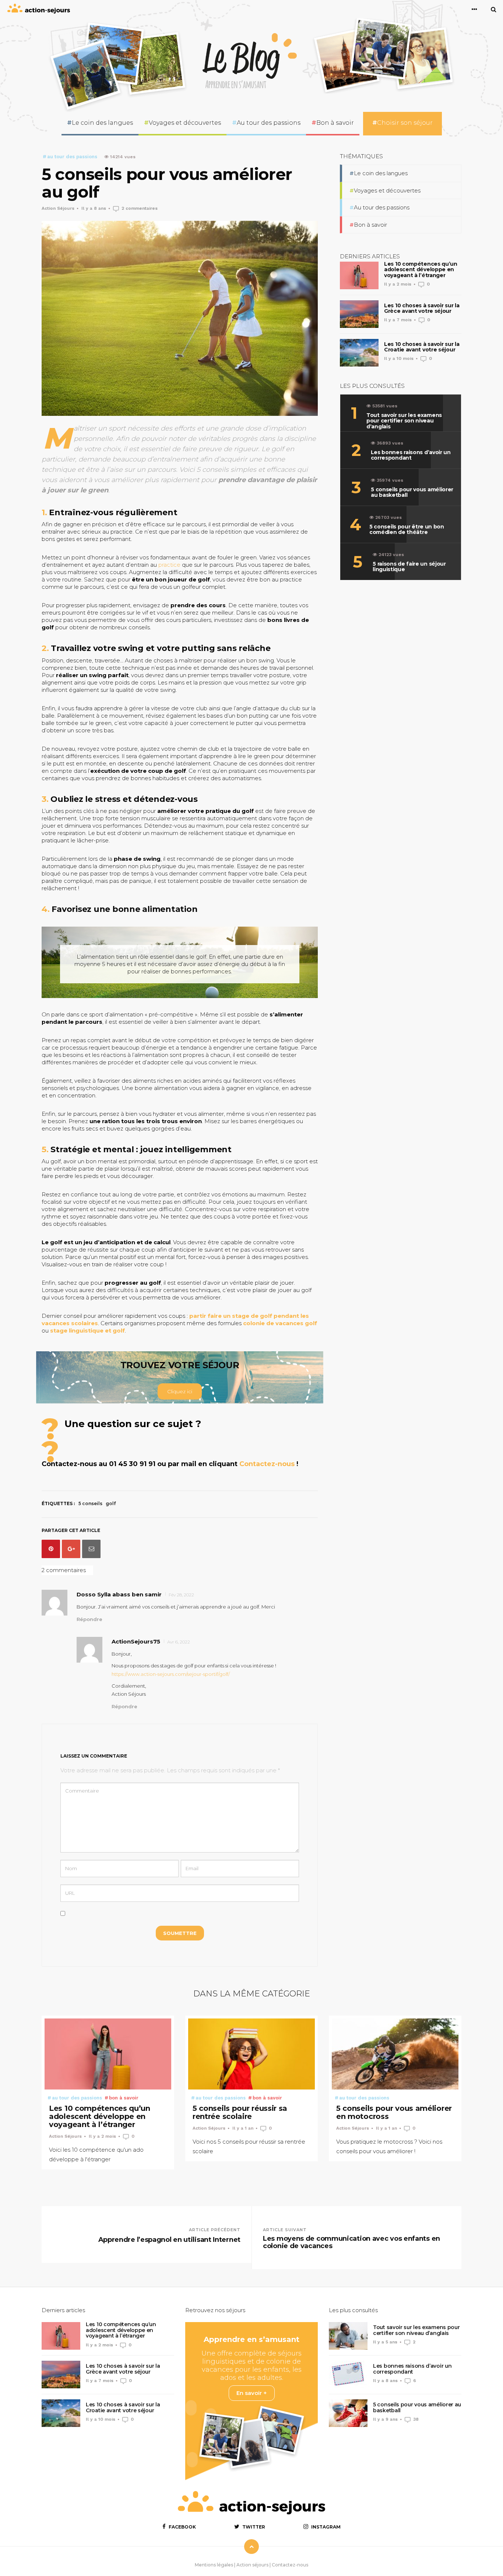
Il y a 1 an (243, 2128)
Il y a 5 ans (385, 2342)
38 (416, 2419)
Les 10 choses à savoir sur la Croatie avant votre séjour (422, 347)
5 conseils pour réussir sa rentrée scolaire (240, 2112)
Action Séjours (58, 208)
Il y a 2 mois (398, 284)
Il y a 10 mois (399, 358)
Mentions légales (214, 2565)
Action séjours (252, 2565)
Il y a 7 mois (398, 320)
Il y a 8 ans (94, 208)
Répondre (89, 1619)
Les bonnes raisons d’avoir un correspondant (412, 2369)
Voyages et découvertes (185, 123)
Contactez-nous (267, 1464)
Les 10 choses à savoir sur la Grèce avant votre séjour (422, 308)
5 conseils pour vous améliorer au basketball (417, 2407)
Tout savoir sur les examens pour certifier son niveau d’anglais (416, 2330)
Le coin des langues (102, 123)
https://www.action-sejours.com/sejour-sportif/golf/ (171, 1674)
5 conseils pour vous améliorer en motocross (394, 2112)
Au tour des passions (269, 123)
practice (169, 565)
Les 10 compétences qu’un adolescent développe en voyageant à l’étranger (421, 270)
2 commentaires (140, 208)
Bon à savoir (335, 123)
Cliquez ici (180, 1391)
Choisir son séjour (405, 123)
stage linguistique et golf (87, 1331)
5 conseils (90, 1503)
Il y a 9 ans (385, 2419)
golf (111, 1503)
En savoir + (252, 2393)
